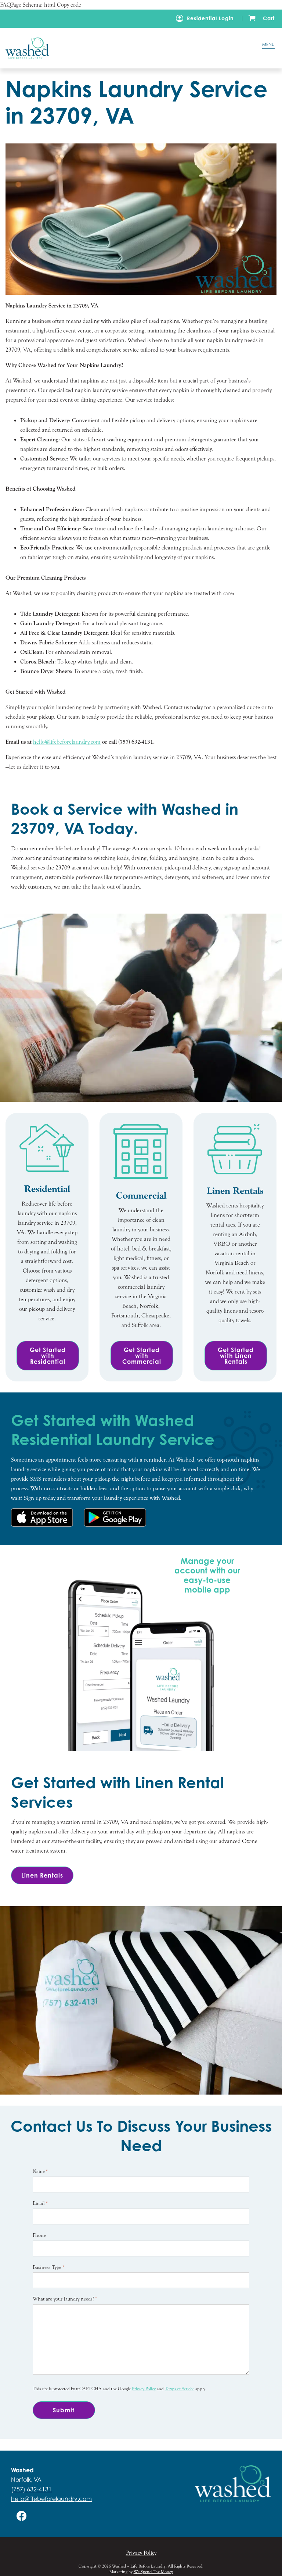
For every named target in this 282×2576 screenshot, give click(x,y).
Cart (269, 18)
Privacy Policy (144, 2389)
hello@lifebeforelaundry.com (51, 2499)
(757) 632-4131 (31, 2489)
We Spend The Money (153, 2572)
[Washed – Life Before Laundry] (121, 48)
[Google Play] (115, 1518)
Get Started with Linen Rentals (236, 1356)
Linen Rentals (42, 1875)
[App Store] (42, 1518)
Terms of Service (180, 2389)
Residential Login (210, 18)
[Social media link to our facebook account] (22, 2516)
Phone (39, 2235)
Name (40, 2171)
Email (40, 2203)
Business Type (48, 2267)
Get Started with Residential (48, 1356)
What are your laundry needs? (65, 2299)
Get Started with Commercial (142, 1356)
